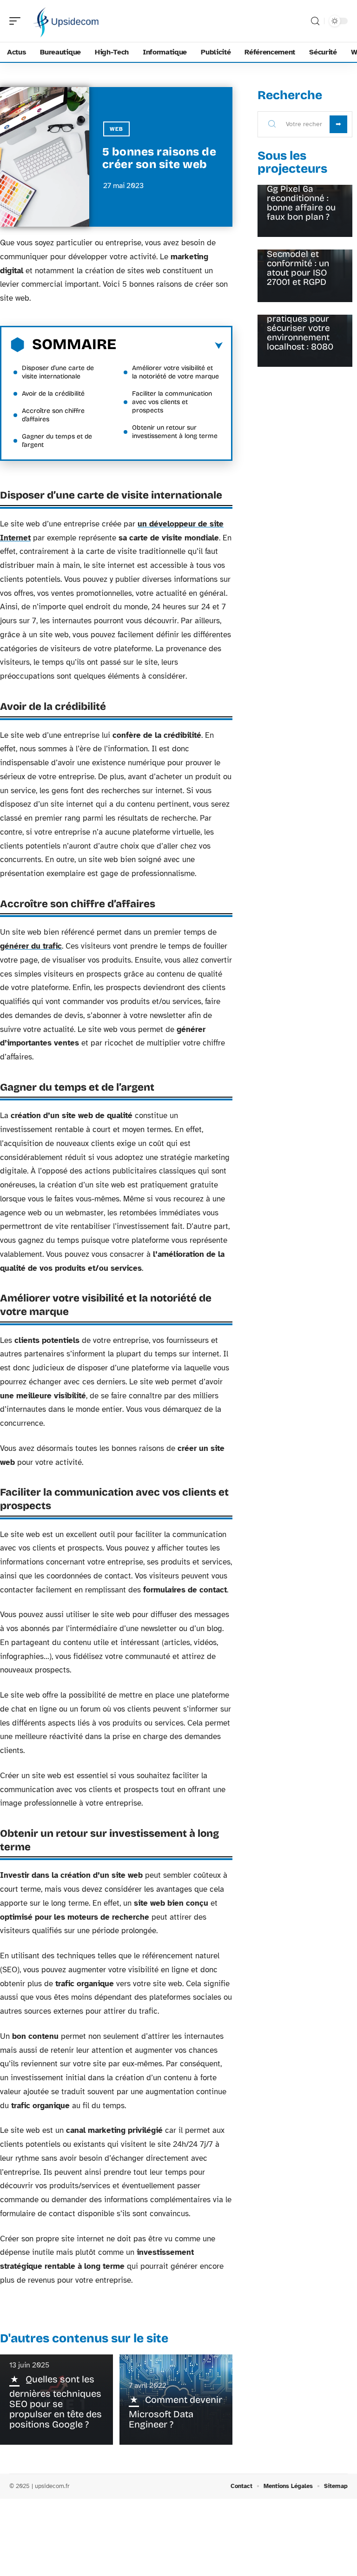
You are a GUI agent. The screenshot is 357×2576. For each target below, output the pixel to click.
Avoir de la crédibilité (53, 394)
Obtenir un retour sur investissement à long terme (175, 432)
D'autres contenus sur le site (84, 2338)
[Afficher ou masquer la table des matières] (169, 346)
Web (116, 129)
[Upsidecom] (67, 21)
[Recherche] (315, 21)
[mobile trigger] (17, 21)
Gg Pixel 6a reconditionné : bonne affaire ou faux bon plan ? (301, 203)
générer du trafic (31, 946)
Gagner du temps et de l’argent (57, 441)
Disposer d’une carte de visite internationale (58, 372)
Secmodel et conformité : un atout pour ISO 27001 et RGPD (298, 268)
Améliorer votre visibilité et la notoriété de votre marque (175, 372)
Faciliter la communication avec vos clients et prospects (172, 402)
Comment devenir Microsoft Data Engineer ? (175, 2412)
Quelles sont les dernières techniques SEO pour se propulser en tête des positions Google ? (56, 2402)
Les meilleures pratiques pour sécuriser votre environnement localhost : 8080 (300, 328)
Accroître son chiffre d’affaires (53, 415)
